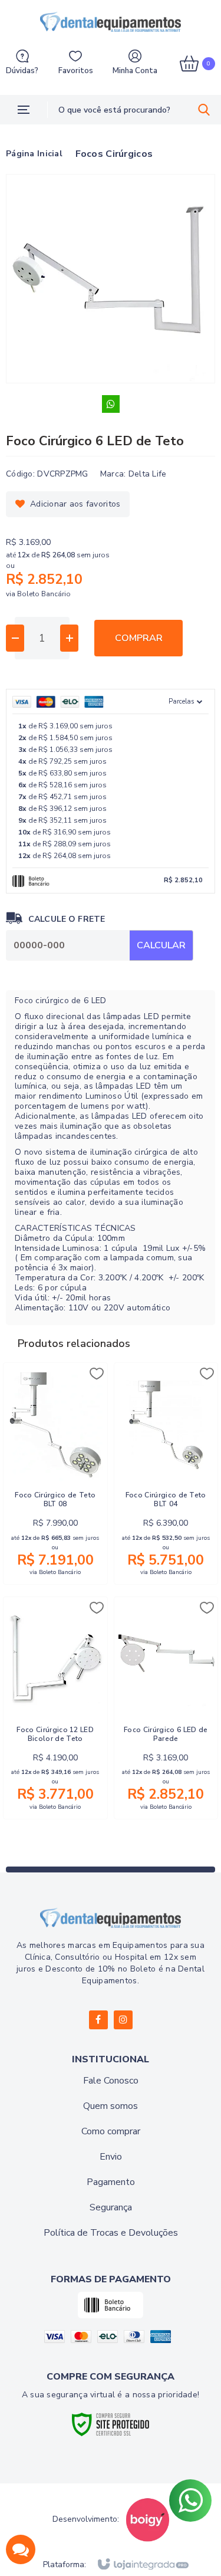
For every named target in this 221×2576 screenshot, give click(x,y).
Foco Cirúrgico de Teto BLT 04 (166, 1500)
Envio (111, 2157)
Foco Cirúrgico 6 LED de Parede (166, 1734)
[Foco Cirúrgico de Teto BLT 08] (55, 1473)
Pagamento (111, 2182)
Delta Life (148, 474)
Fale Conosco (111, 2081)
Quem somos (111, 2106)
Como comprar (111, 2131)
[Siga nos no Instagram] (123, 2020)
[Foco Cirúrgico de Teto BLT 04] (166, 1473)
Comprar (139, 638)
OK (161, 945)
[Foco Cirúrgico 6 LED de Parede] (166, 1708)
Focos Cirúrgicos (114, 154)
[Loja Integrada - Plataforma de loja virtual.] (142, 2565)
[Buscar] (204, 110)
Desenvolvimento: (86, 2519)
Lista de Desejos (68, 504)
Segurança (111, 2207)
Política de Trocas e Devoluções (111, 2233)
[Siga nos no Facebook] (98, 2020)
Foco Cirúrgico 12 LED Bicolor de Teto (55, 1734)
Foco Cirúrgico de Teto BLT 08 (55, 1500)
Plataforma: (65, 2565)
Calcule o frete (67, 919)
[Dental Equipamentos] (111, 22)
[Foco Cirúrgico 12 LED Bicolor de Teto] (55, 1708)
